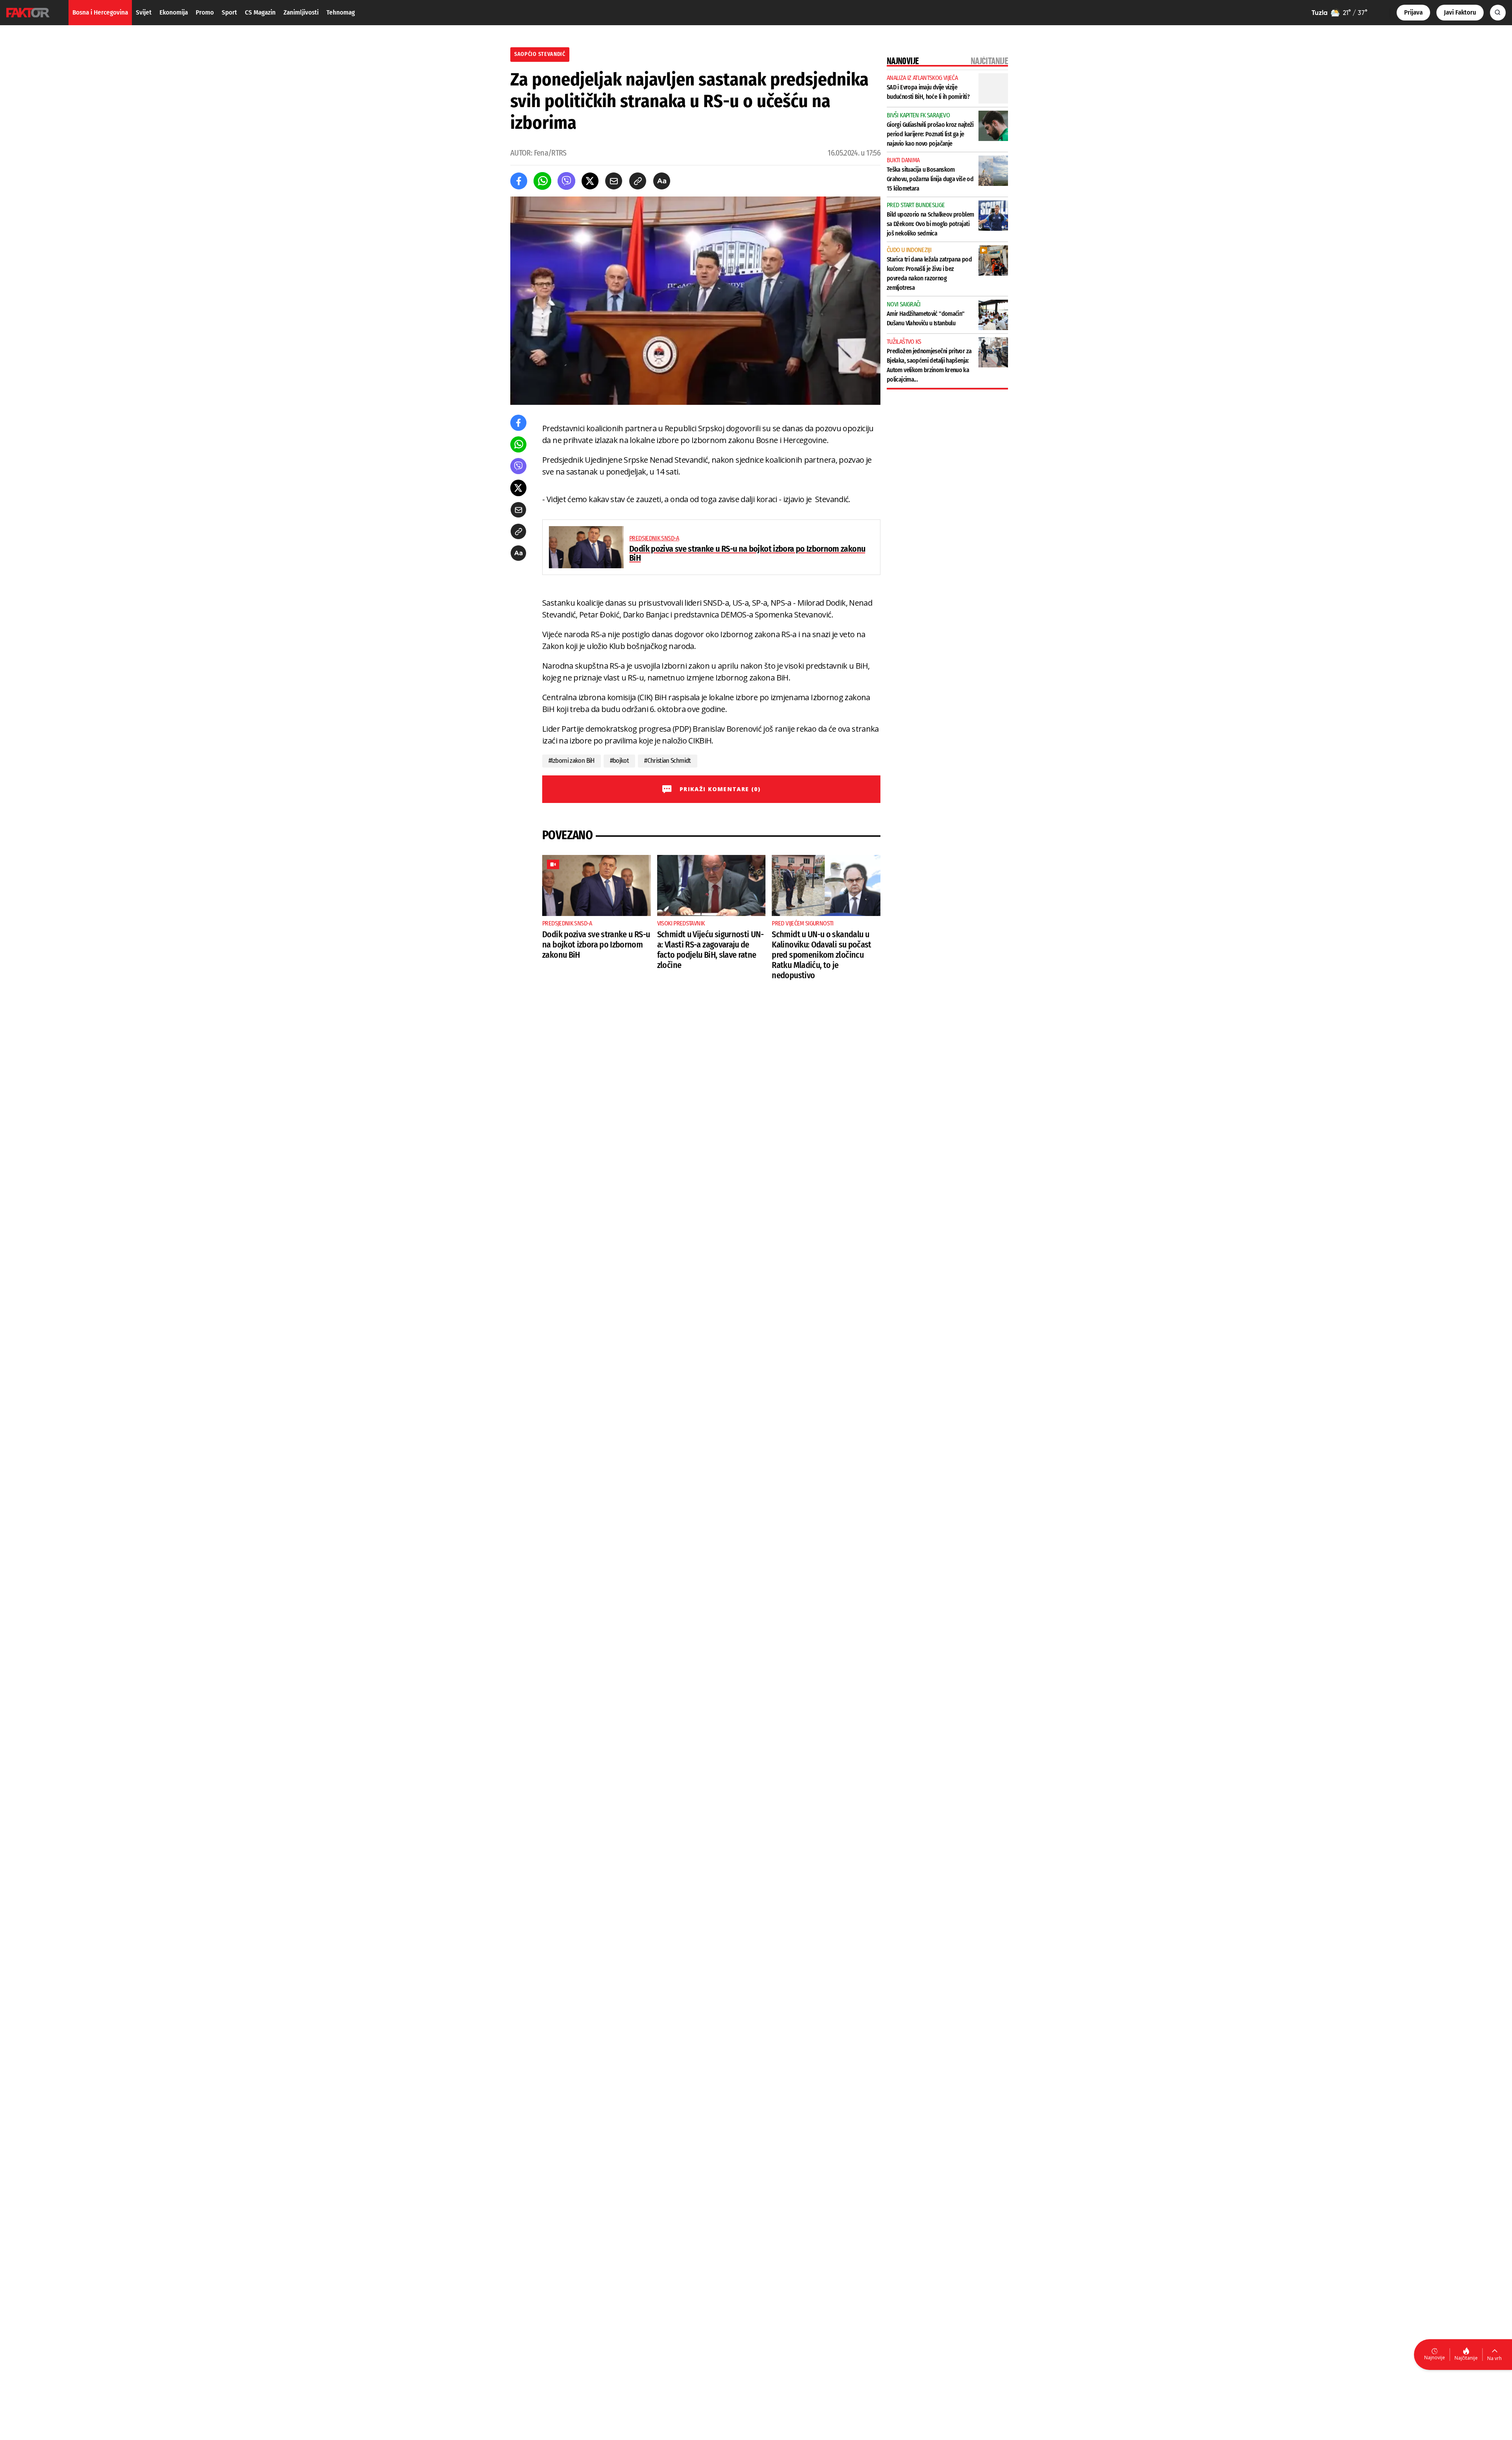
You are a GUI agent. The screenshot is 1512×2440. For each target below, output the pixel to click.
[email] (614, 181)
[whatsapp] (542, 181)
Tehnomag (341, 12)
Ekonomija (174, 12)
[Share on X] (590, 181)
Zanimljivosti (301, 12)
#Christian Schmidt (668, 761)
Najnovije (1435, 2357)
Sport (229, 12)
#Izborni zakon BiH (572, 761)
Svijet (144, 12)
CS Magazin (260, 12)
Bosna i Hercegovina (100, 12)
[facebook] (519, 181)
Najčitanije (1466, 2358)
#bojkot (620, 761)
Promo (205, 12)
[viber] (566, 181)
